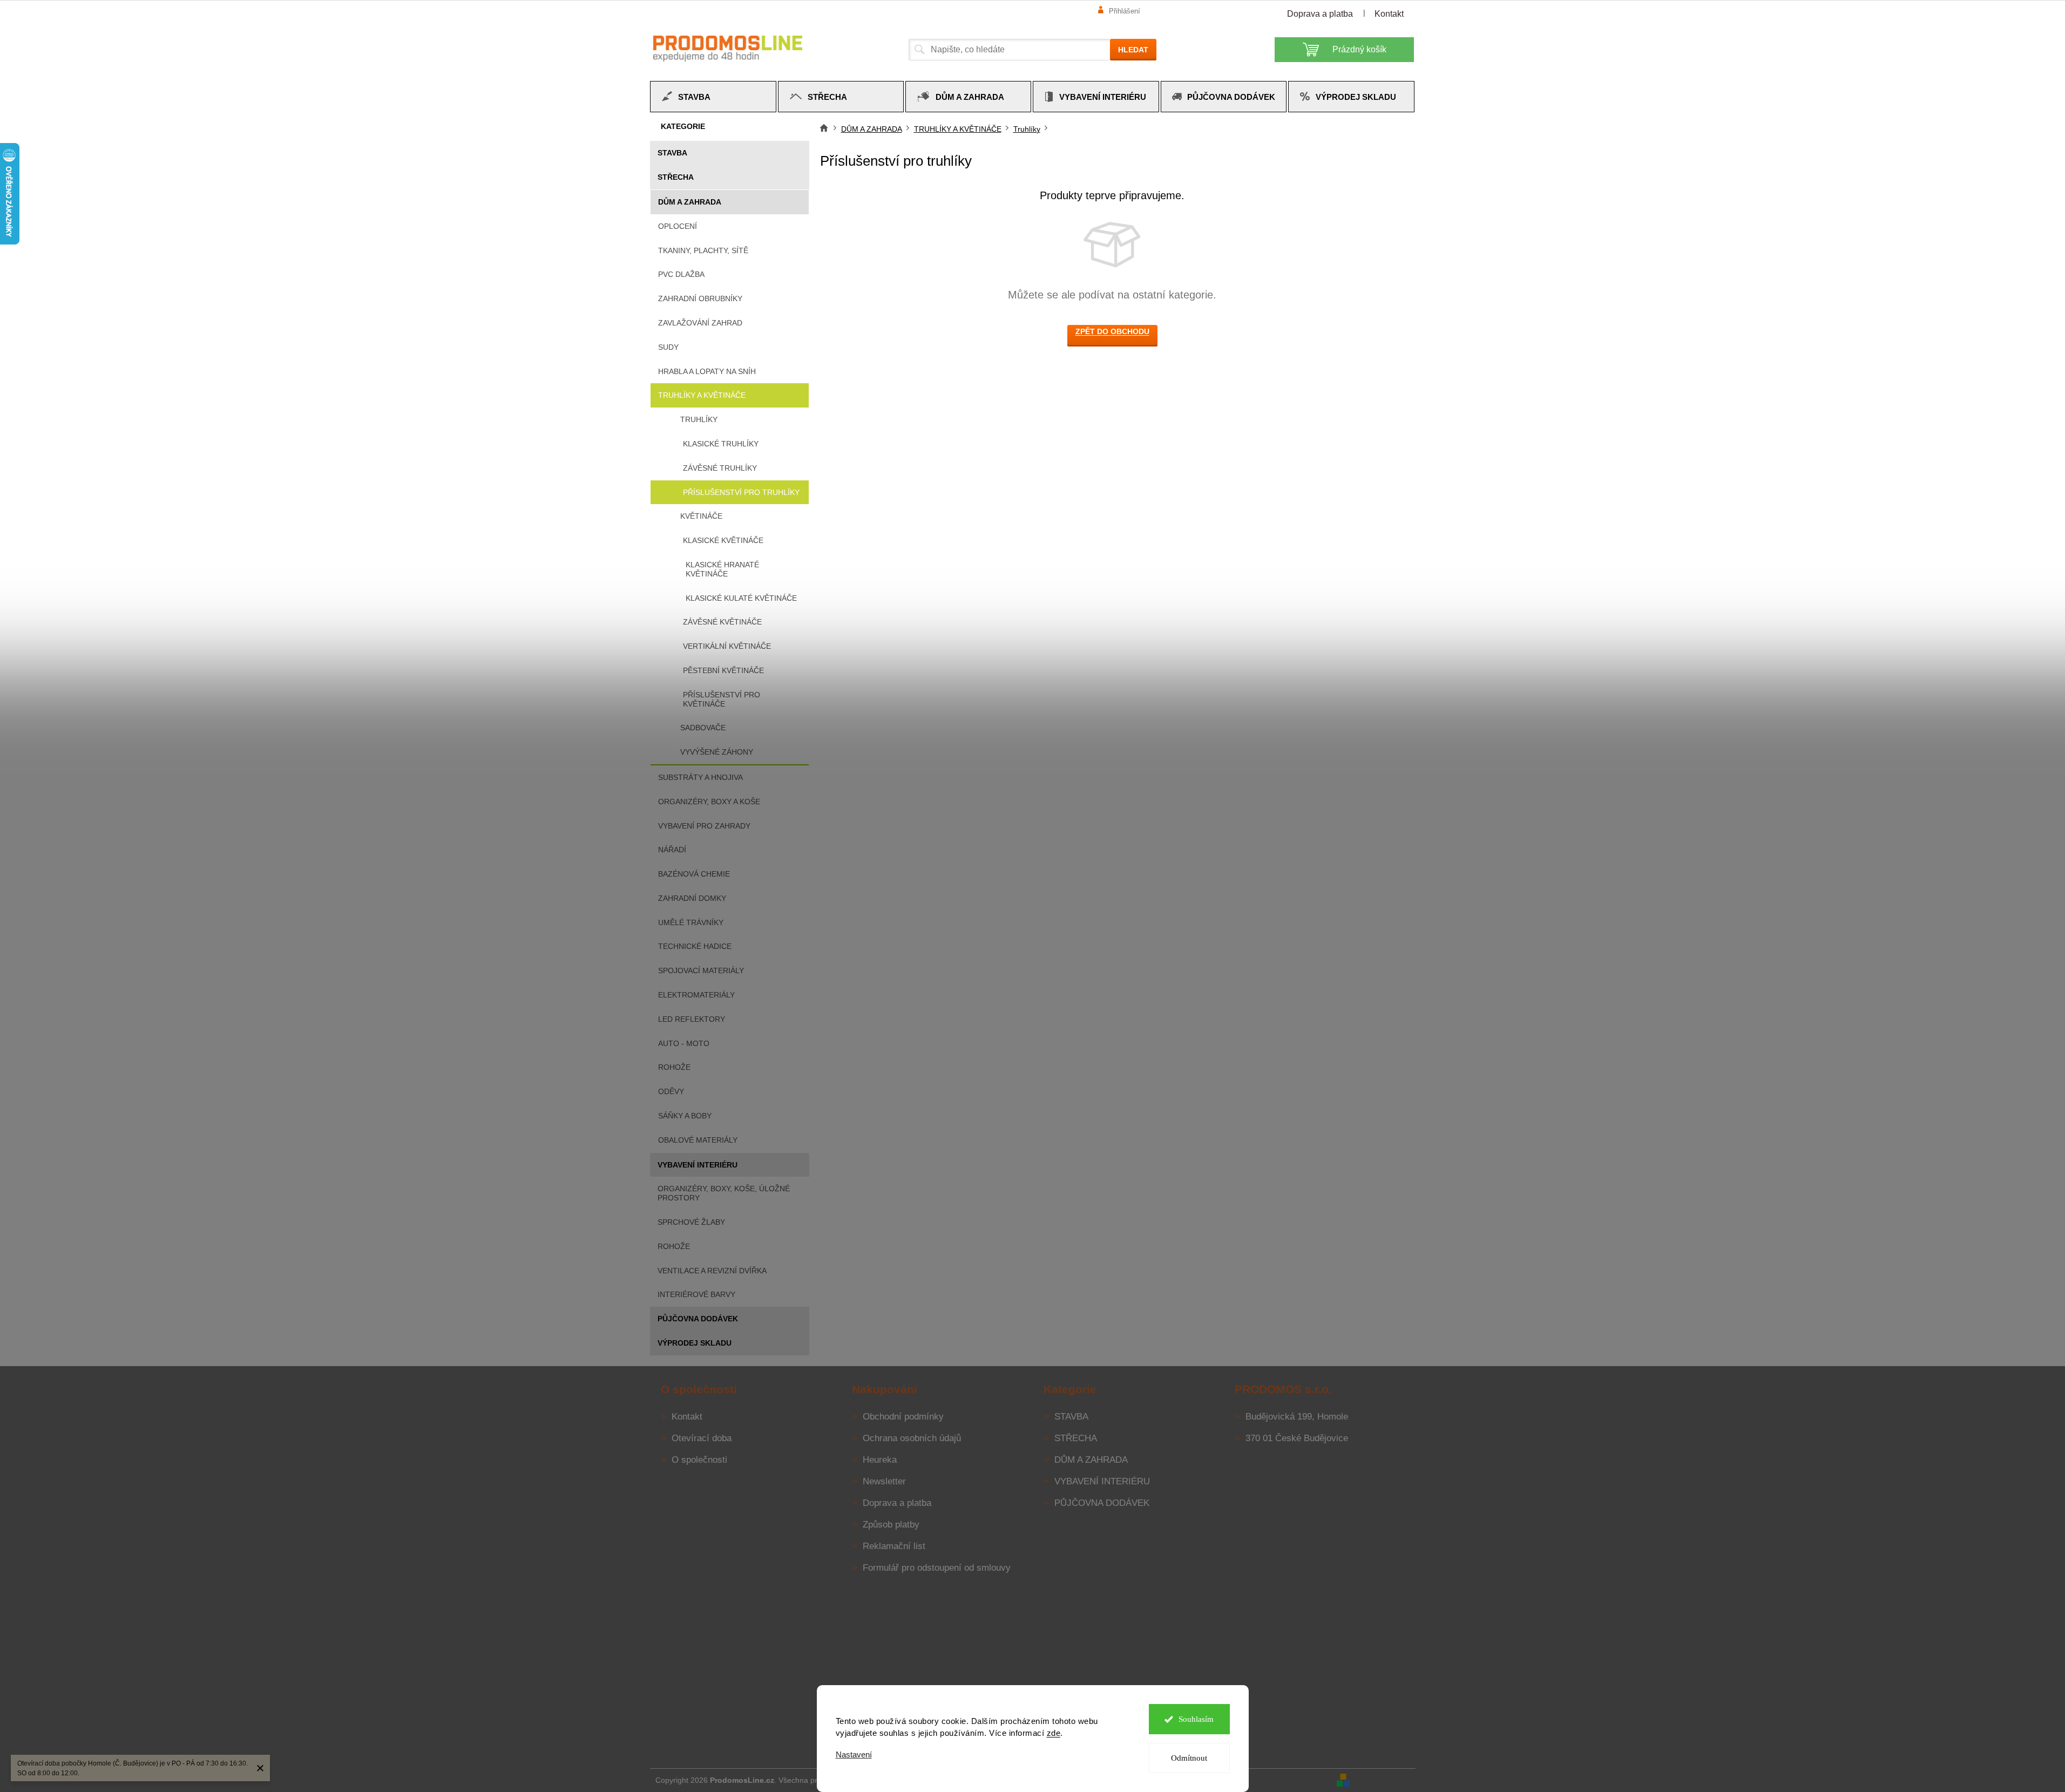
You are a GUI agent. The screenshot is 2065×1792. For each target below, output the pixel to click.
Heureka (880, 1460)
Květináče (701, 516)
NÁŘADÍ (672, 850)
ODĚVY (671, 1091)
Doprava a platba (1320, 14)
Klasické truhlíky (721, 444)
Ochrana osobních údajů (912, 1438)
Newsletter (884, 1481)
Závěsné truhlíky (720, 468)
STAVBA (672, 153)
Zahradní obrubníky (700, 298)
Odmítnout (1189, 1758)
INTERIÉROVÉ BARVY (696, 1294)
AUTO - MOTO (684, 1043)
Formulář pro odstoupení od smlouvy (937, 1568)
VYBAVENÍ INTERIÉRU (698, 1165)
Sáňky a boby (685, 1116)
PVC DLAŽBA (681, 274)
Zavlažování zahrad (700, 323)
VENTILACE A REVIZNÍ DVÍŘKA (712, 1271)
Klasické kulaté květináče (741, 598)
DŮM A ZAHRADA (690, 202)
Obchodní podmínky (903, 1417)
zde (1054, 1733)
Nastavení (854, 1754)
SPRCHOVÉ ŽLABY (691, 1222)
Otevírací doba (702, 1438)
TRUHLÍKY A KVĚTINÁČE (702, 395)
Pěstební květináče (723, 670)
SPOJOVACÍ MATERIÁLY (701, 970)
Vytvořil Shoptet (1384, 1780)
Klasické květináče (723, 540)
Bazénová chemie (694, 874)
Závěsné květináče (722, 622)
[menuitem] (713, 97)
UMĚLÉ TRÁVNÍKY (691, 922)
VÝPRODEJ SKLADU (695, 1343)
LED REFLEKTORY (692, 1019)
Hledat (1133, 50)
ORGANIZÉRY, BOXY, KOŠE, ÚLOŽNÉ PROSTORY (724, 1193)
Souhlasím (1196, 1719)
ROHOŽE (674, 1246)
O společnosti (699, 1460)
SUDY (668, 347)
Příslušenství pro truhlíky (741, 492)
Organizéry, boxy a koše (709, 802)
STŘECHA (676, 177)
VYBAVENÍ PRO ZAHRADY (704, 826)
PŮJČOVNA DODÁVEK (698, 1319)
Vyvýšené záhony (717, 752)
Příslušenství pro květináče (722, 699)
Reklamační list (894, 1546)
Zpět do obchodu (1112, 331)
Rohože (674, 1067)
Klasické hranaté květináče (722, 569)
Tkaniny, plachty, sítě (703, 250)
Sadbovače (703, 728)
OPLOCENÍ (678, 226)
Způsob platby (891, 1525)
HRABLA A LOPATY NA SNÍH (707, 371)
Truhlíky (699, 419)
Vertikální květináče (727, 646)
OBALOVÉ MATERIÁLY (698, 1140)
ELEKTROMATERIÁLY (696, 995)
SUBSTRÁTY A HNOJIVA (700, 777)
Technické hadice (695, 946)
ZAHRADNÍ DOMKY (692, 898)
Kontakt (1389, 14)
